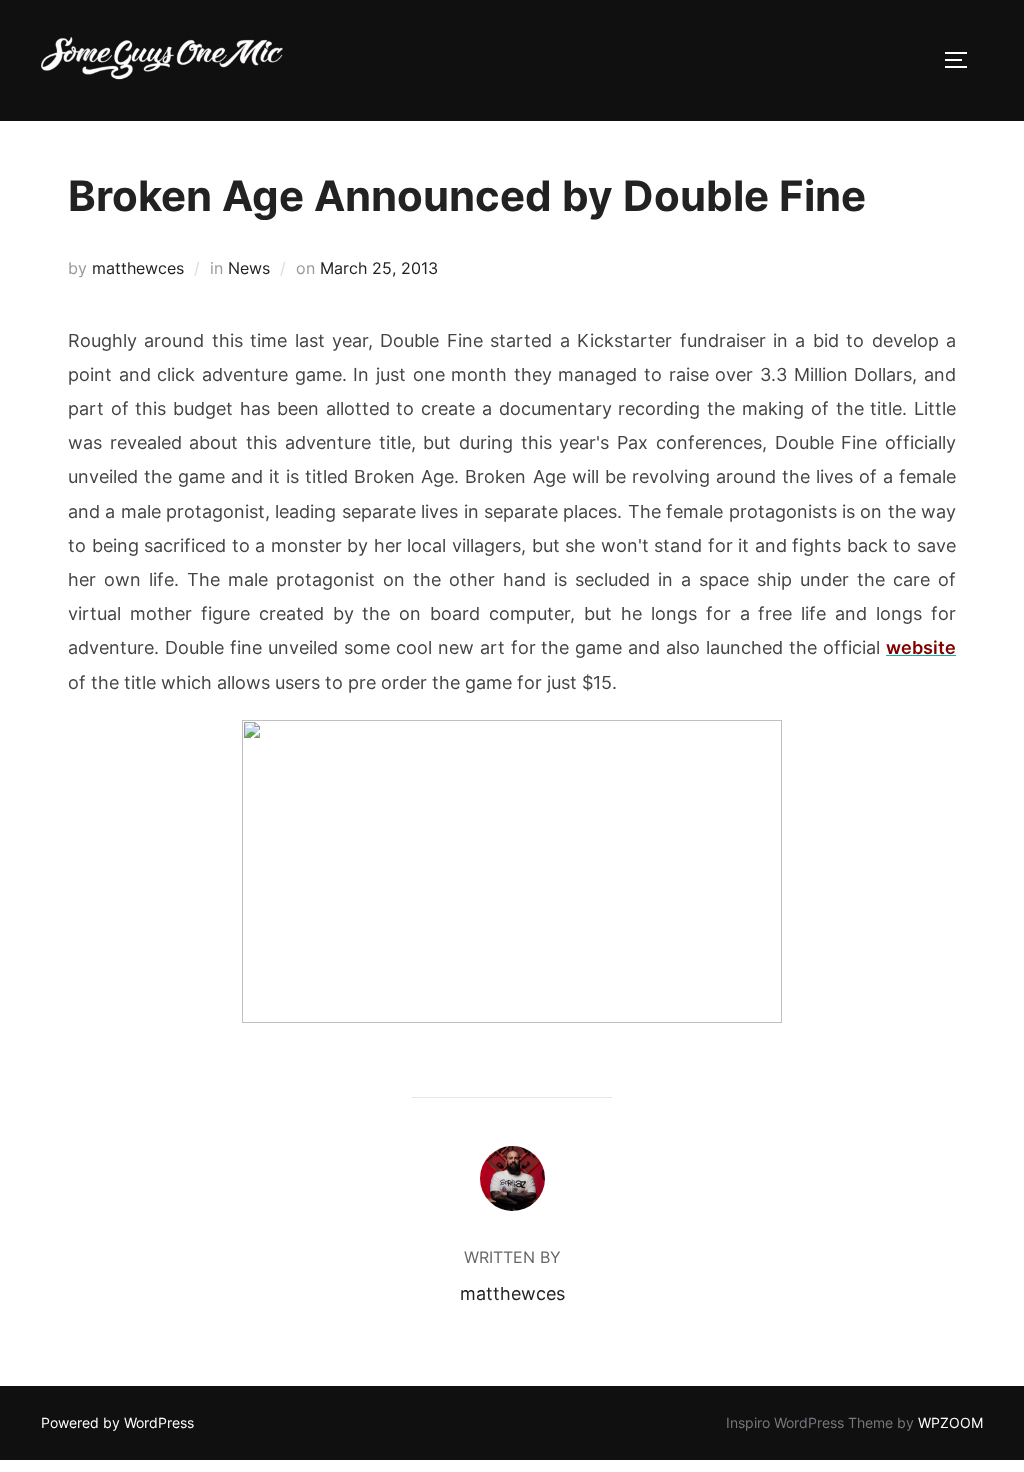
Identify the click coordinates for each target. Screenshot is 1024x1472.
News (249, 268)
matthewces (138, 268)
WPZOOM (950, 1422)
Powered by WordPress (117, 1422)
